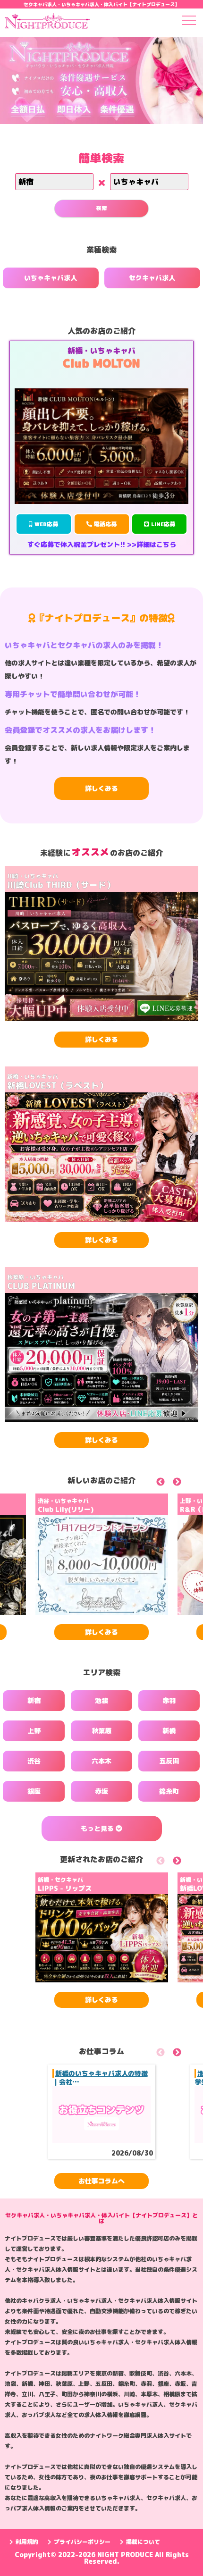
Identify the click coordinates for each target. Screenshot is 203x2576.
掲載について (143, 2542)
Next (188, 1483)
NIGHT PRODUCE (126, 2555)
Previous (171, 1483)
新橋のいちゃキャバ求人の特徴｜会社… (100, 2077)
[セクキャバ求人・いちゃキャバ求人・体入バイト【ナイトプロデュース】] (47, 23)
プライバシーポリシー (82, 2542)
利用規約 (27, 2542)
